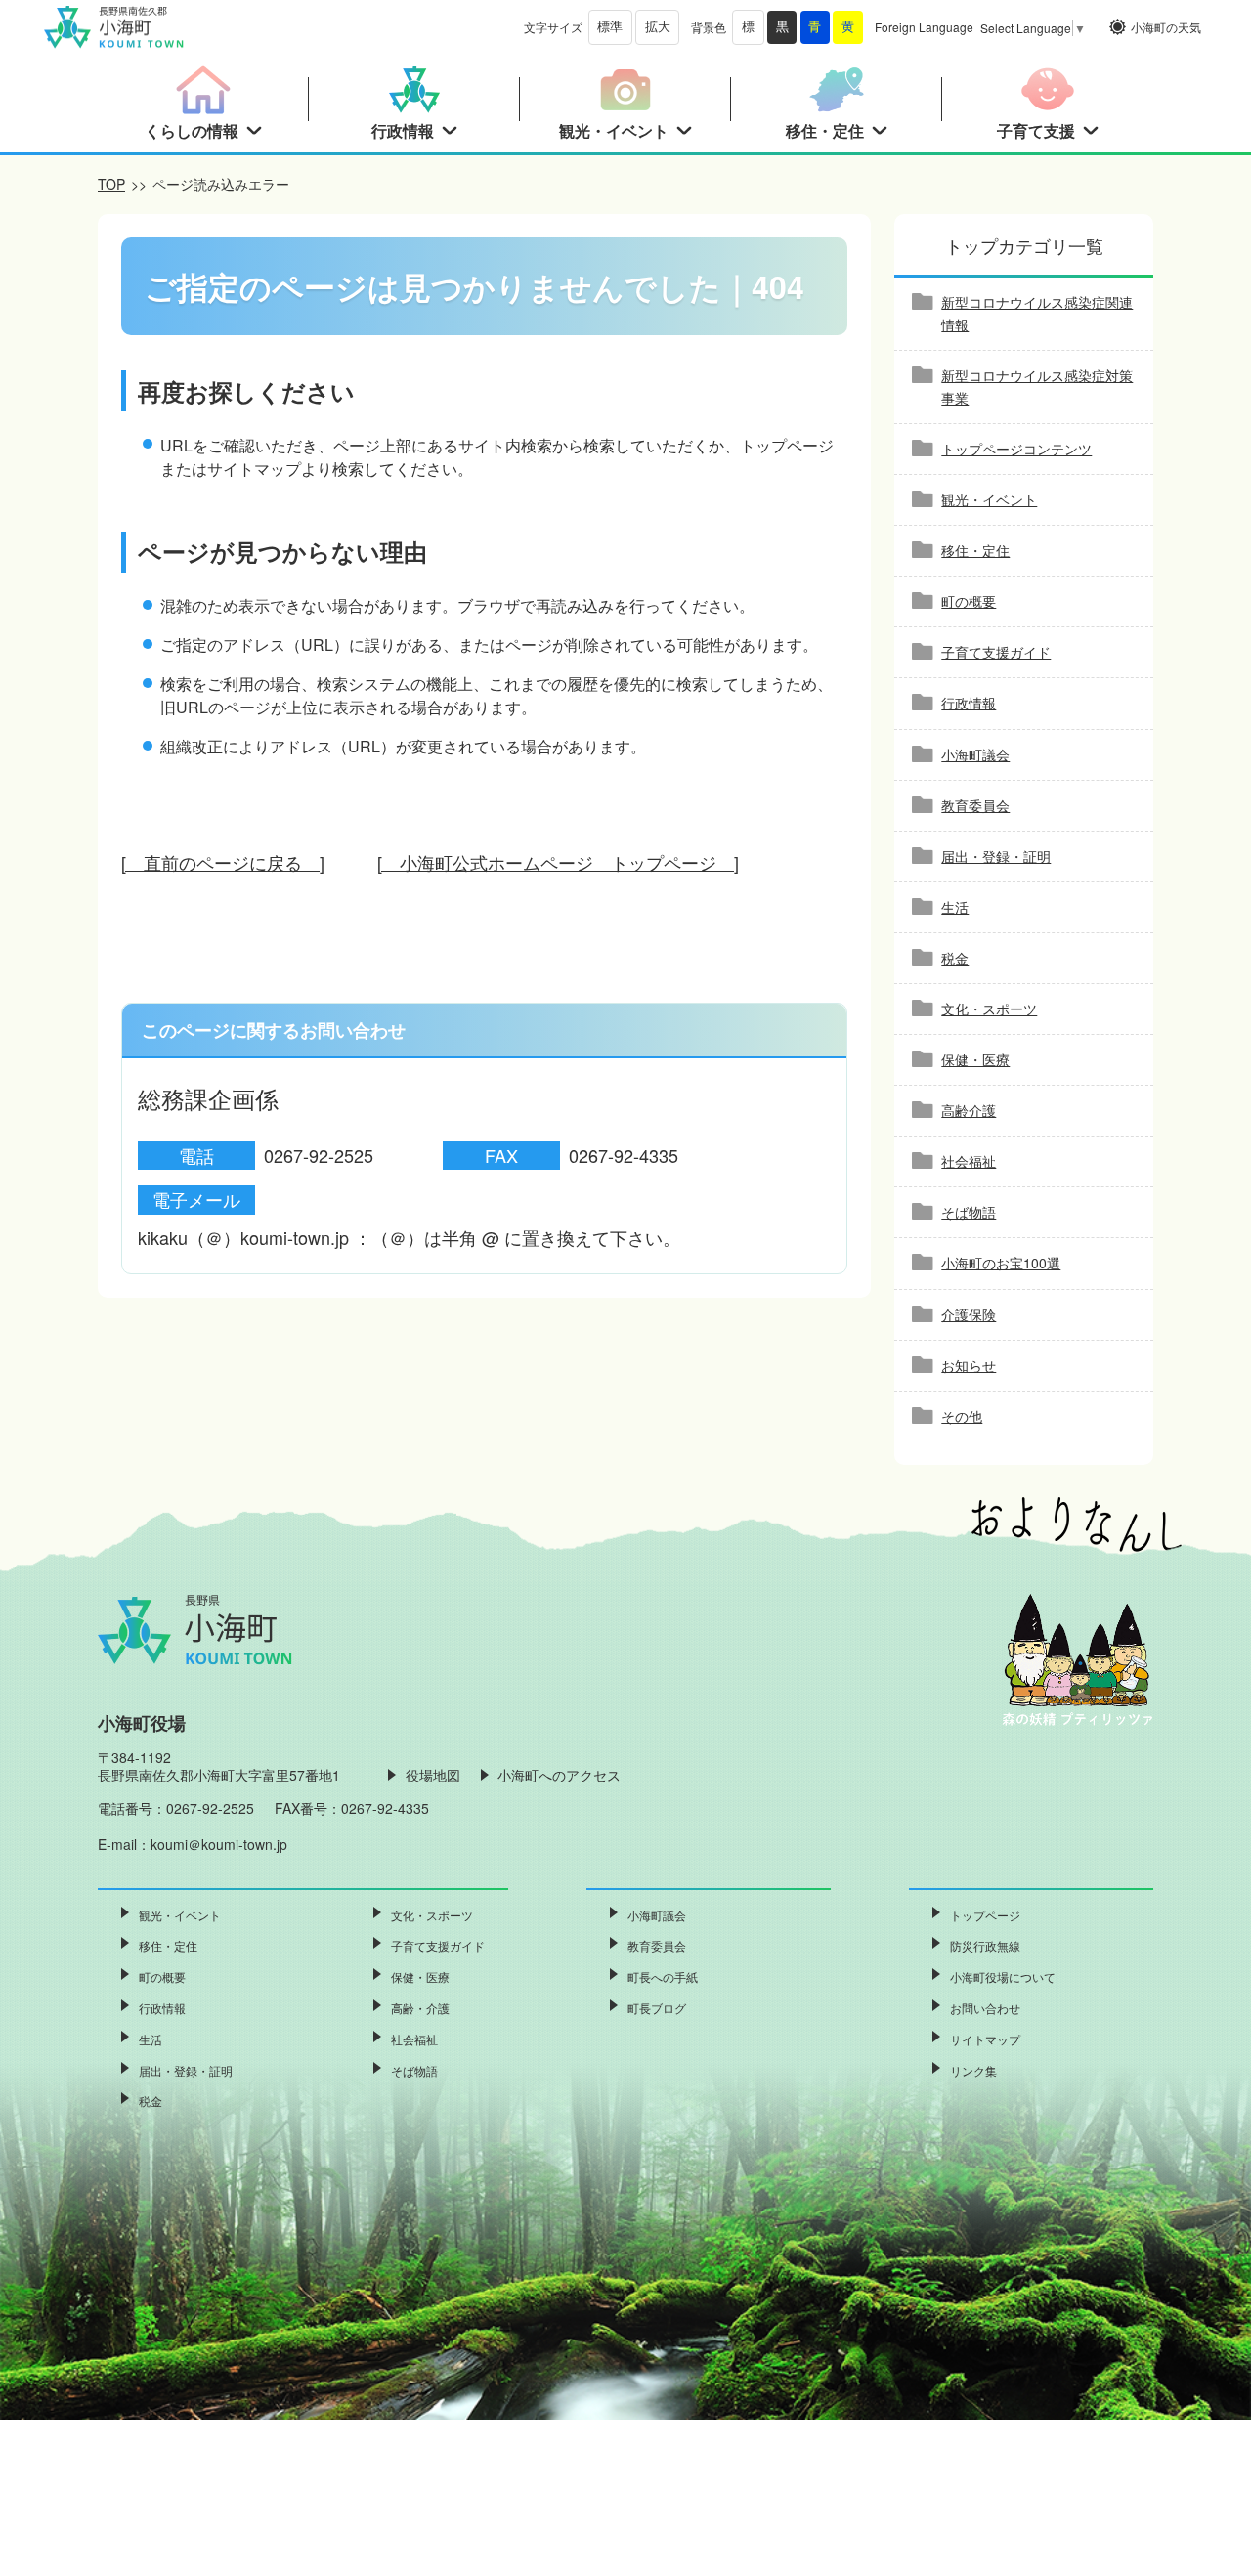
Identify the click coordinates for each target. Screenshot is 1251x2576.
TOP (111, 184)
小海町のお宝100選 (1001, 1263)
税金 (955, 958)
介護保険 (969, 1314)
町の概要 (969, 601)
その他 (962, 1416)
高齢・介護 (420, 2008)
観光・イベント (989, 499)
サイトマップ (985, 2039)
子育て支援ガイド (996, 652)
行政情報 (969, 703)
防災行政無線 (985, 1945)
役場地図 (433, 1775)
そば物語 (969, 1212)
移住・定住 (975, 550)
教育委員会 (975, 805)
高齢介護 (969, 1110)
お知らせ (969, 1365)
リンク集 (973, 2070)
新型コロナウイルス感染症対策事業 (1037, 386)
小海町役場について (1003, 1976)
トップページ (985, 1915)
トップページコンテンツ (1016, 449)
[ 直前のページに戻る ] (223, 862)
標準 (610, 27)
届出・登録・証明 (996, 856)
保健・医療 (975, 1059)
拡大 (658, 27)
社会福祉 (969, 1161)
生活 (955, 907)
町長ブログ (657, 2008)
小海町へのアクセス (559, 1775)
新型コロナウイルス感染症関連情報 (1037, 313)
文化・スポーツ (989, 1009)
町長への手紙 (663, 1976)
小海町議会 (975, 754)
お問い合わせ (985, 2008)
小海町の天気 (1166, 27)
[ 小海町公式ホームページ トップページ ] (558, 862)
